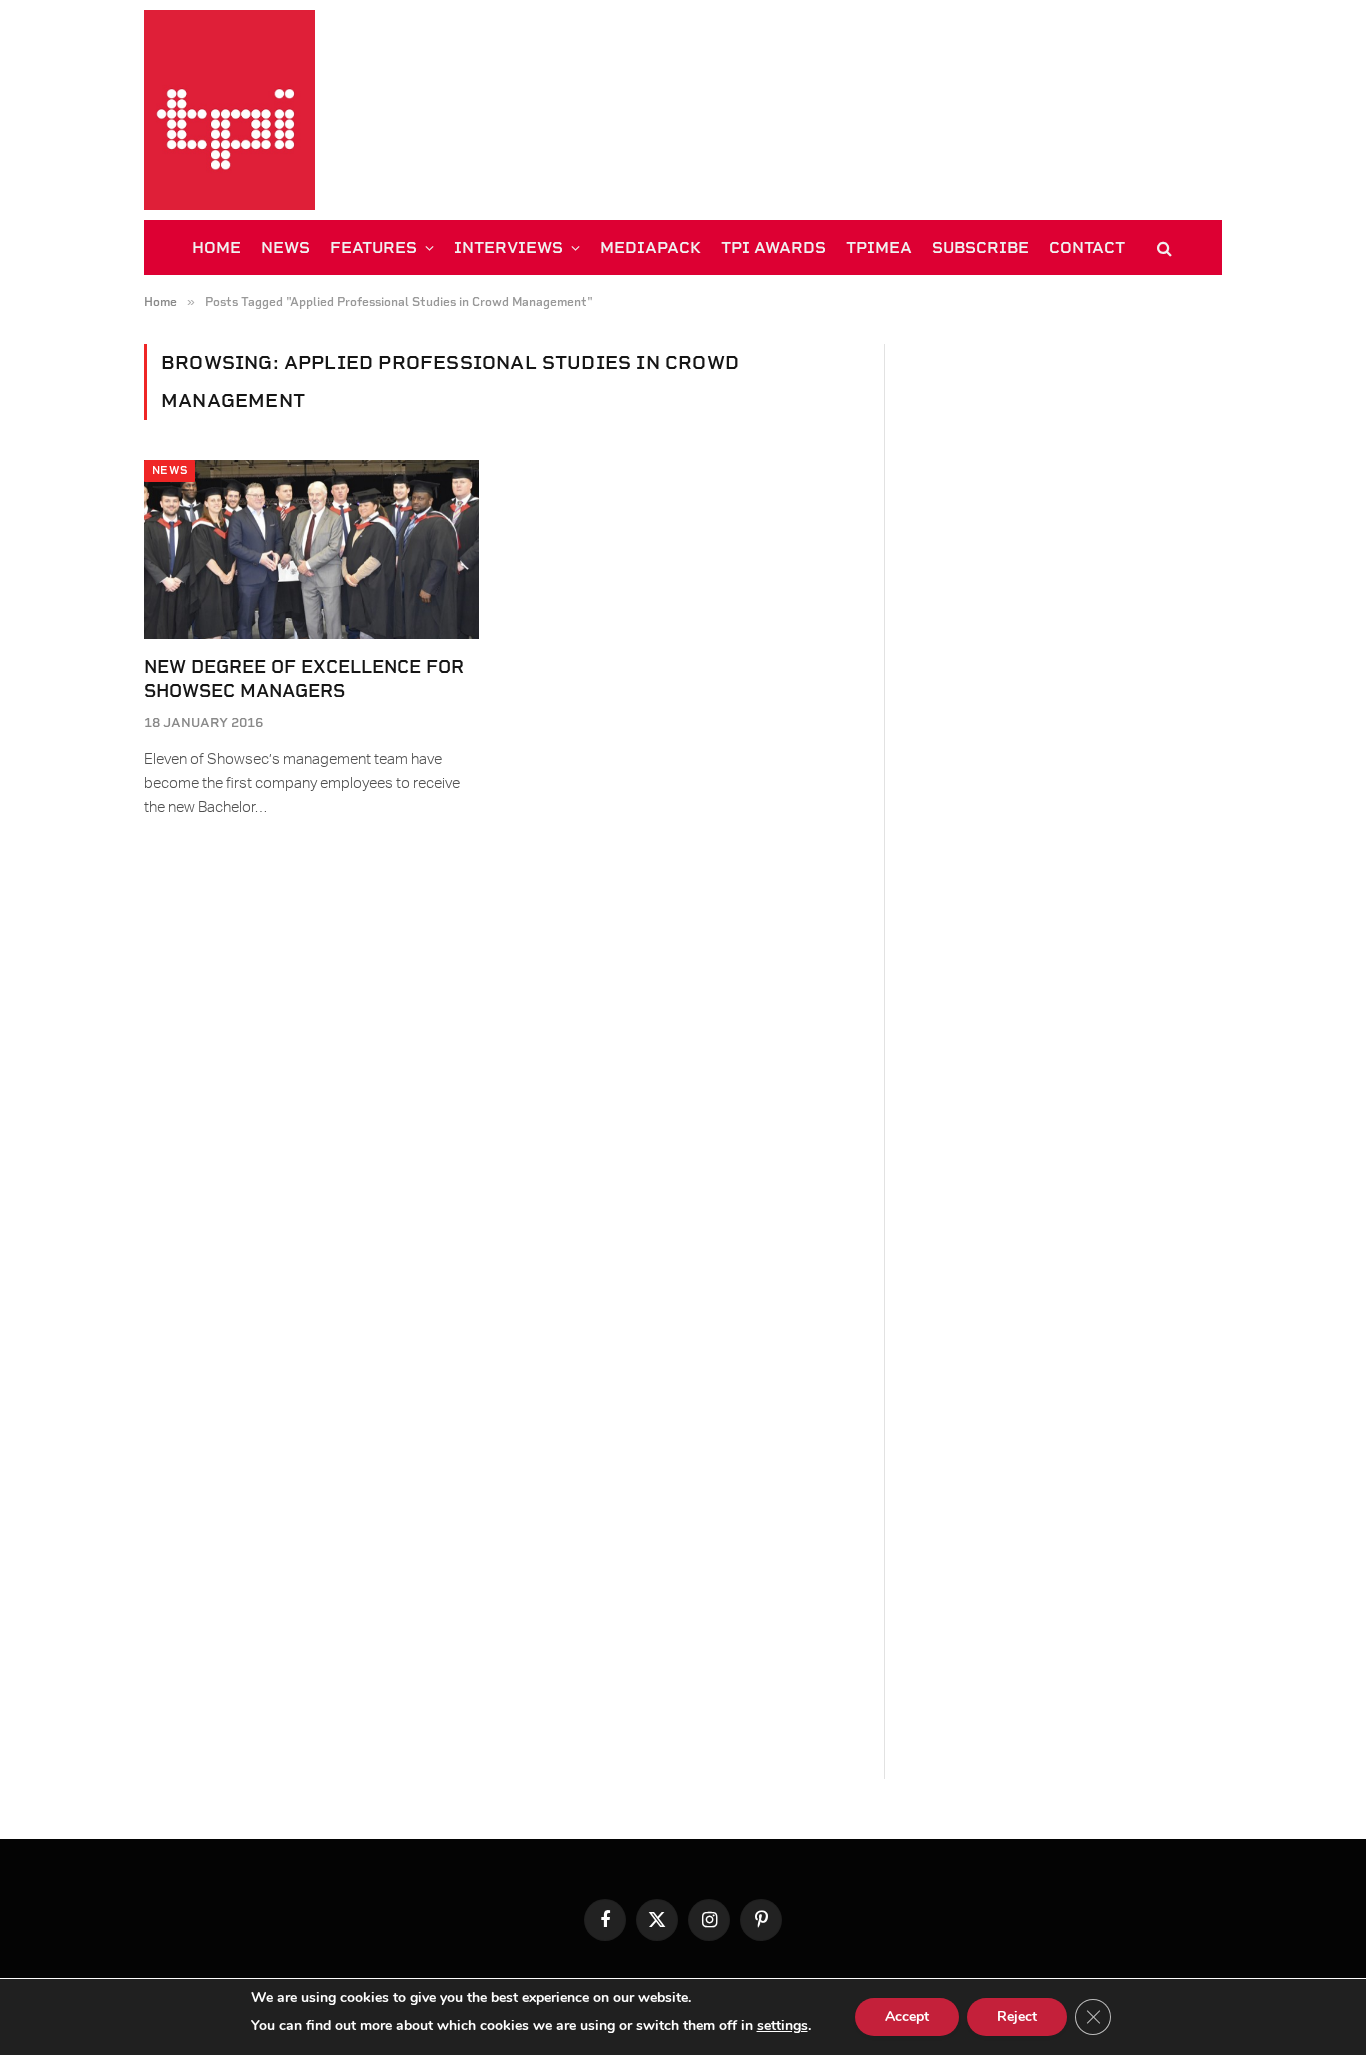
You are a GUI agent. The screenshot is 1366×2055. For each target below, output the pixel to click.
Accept (907, 2016)
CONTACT (1087, 247)
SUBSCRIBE (980, 247)
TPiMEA (879, 247)
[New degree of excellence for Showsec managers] (311, 549)
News (169, 470)
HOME (216, 247)
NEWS (285, 247)
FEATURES (373, 247)
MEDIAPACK (650, 247)
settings (782, 2025)
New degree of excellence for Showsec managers (304, 678)
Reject (1017, 2016)
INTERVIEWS (508, 247)
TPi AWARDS (773, 247)
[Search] (1162, 247)
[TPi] (229, 110)
